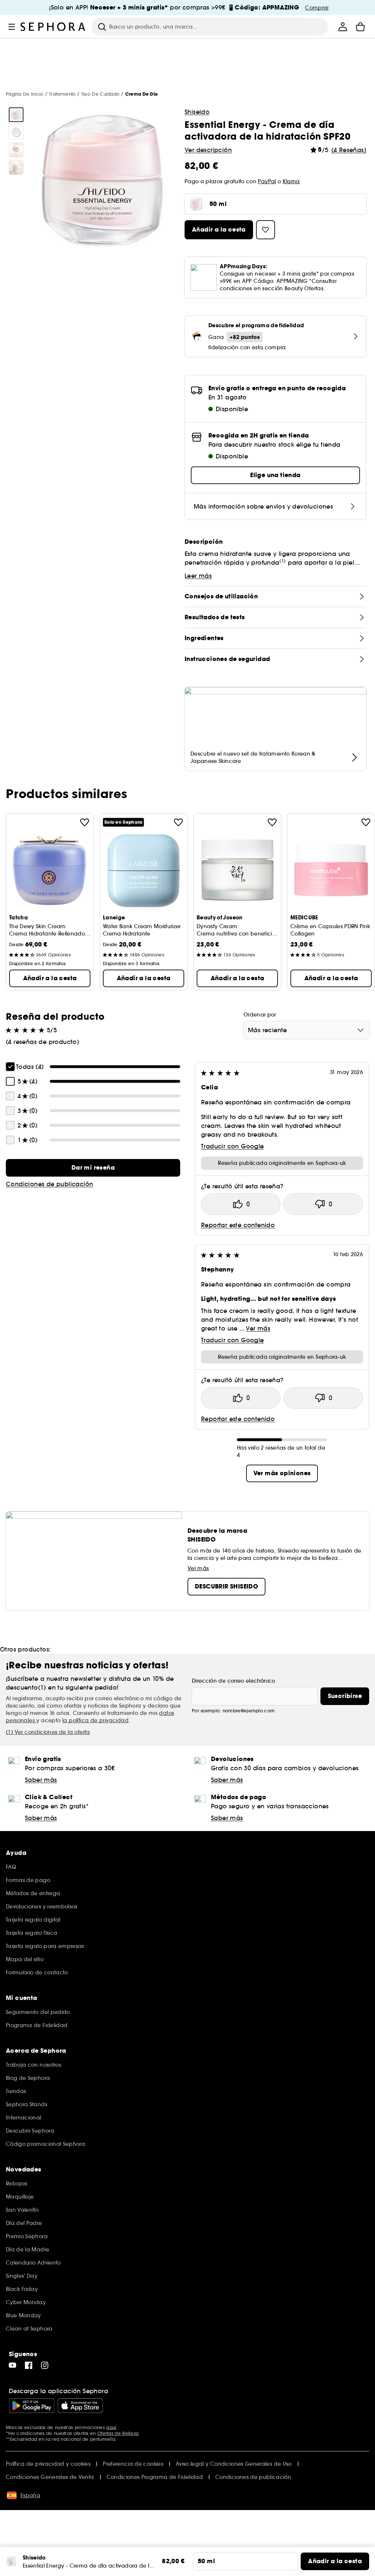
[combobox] (306, 1030)
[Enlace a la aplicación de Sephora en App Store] (80, 2406)
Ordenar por (260, 1015)
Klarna (291, 181)
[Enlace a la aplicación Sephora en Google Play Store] (32, 2406)
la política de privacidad (95, 1720)
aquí (111, 2427)
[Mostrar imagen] (16, 115)
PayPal (267, 181)
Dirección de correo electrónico (234, 1681)
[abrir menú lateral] (12, 27)
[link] (93, 1168)
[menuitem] (343, 27)
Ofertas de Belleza (118, 2433)
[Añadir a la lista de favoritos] (85, 822)
